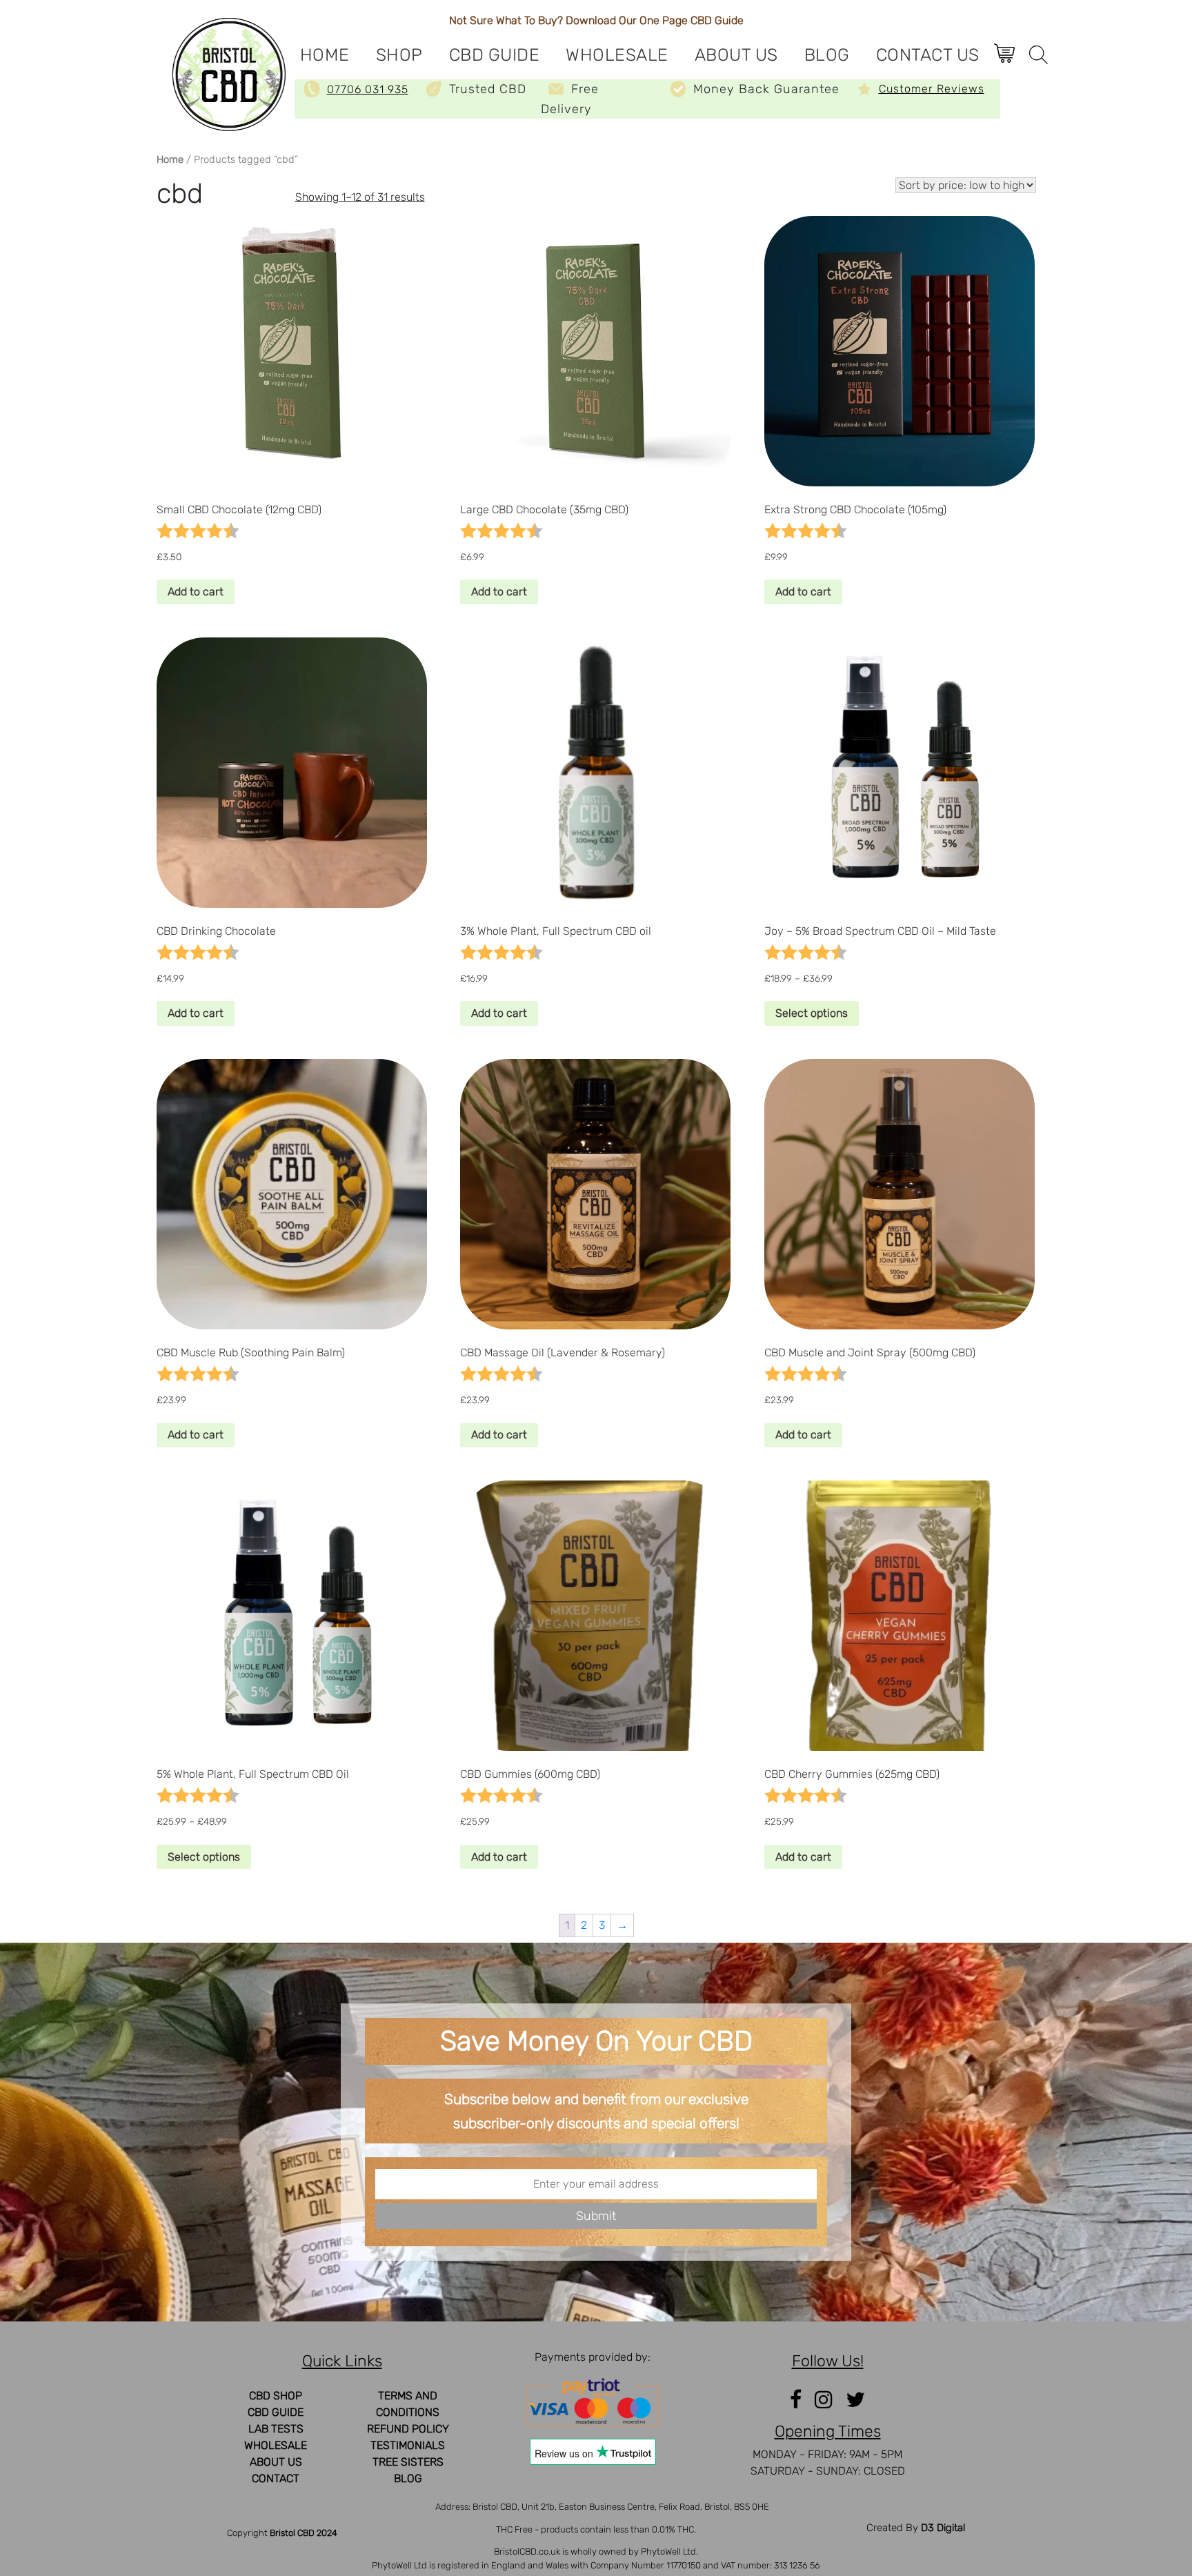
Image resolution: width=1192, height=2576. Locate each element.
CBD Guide (717, 20)
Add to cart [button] (196, 592)
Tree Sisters (408, 2462)
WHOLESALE (617, 55)
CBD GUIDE (495, 55)
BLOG (827, 55)
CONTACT (276, 2478)
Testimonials (408, 2445)
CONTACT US (928, 55)
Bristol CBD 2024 (304, 2533)
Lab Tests (276, 2429)
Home (325, 55)
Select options (812, 1013)
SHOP (399, 55)
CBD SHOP (276, 2396)
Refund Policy (408, 2429)
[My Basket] (1010, 50)
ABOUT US (736, 55)
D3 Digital (943, 2528)
